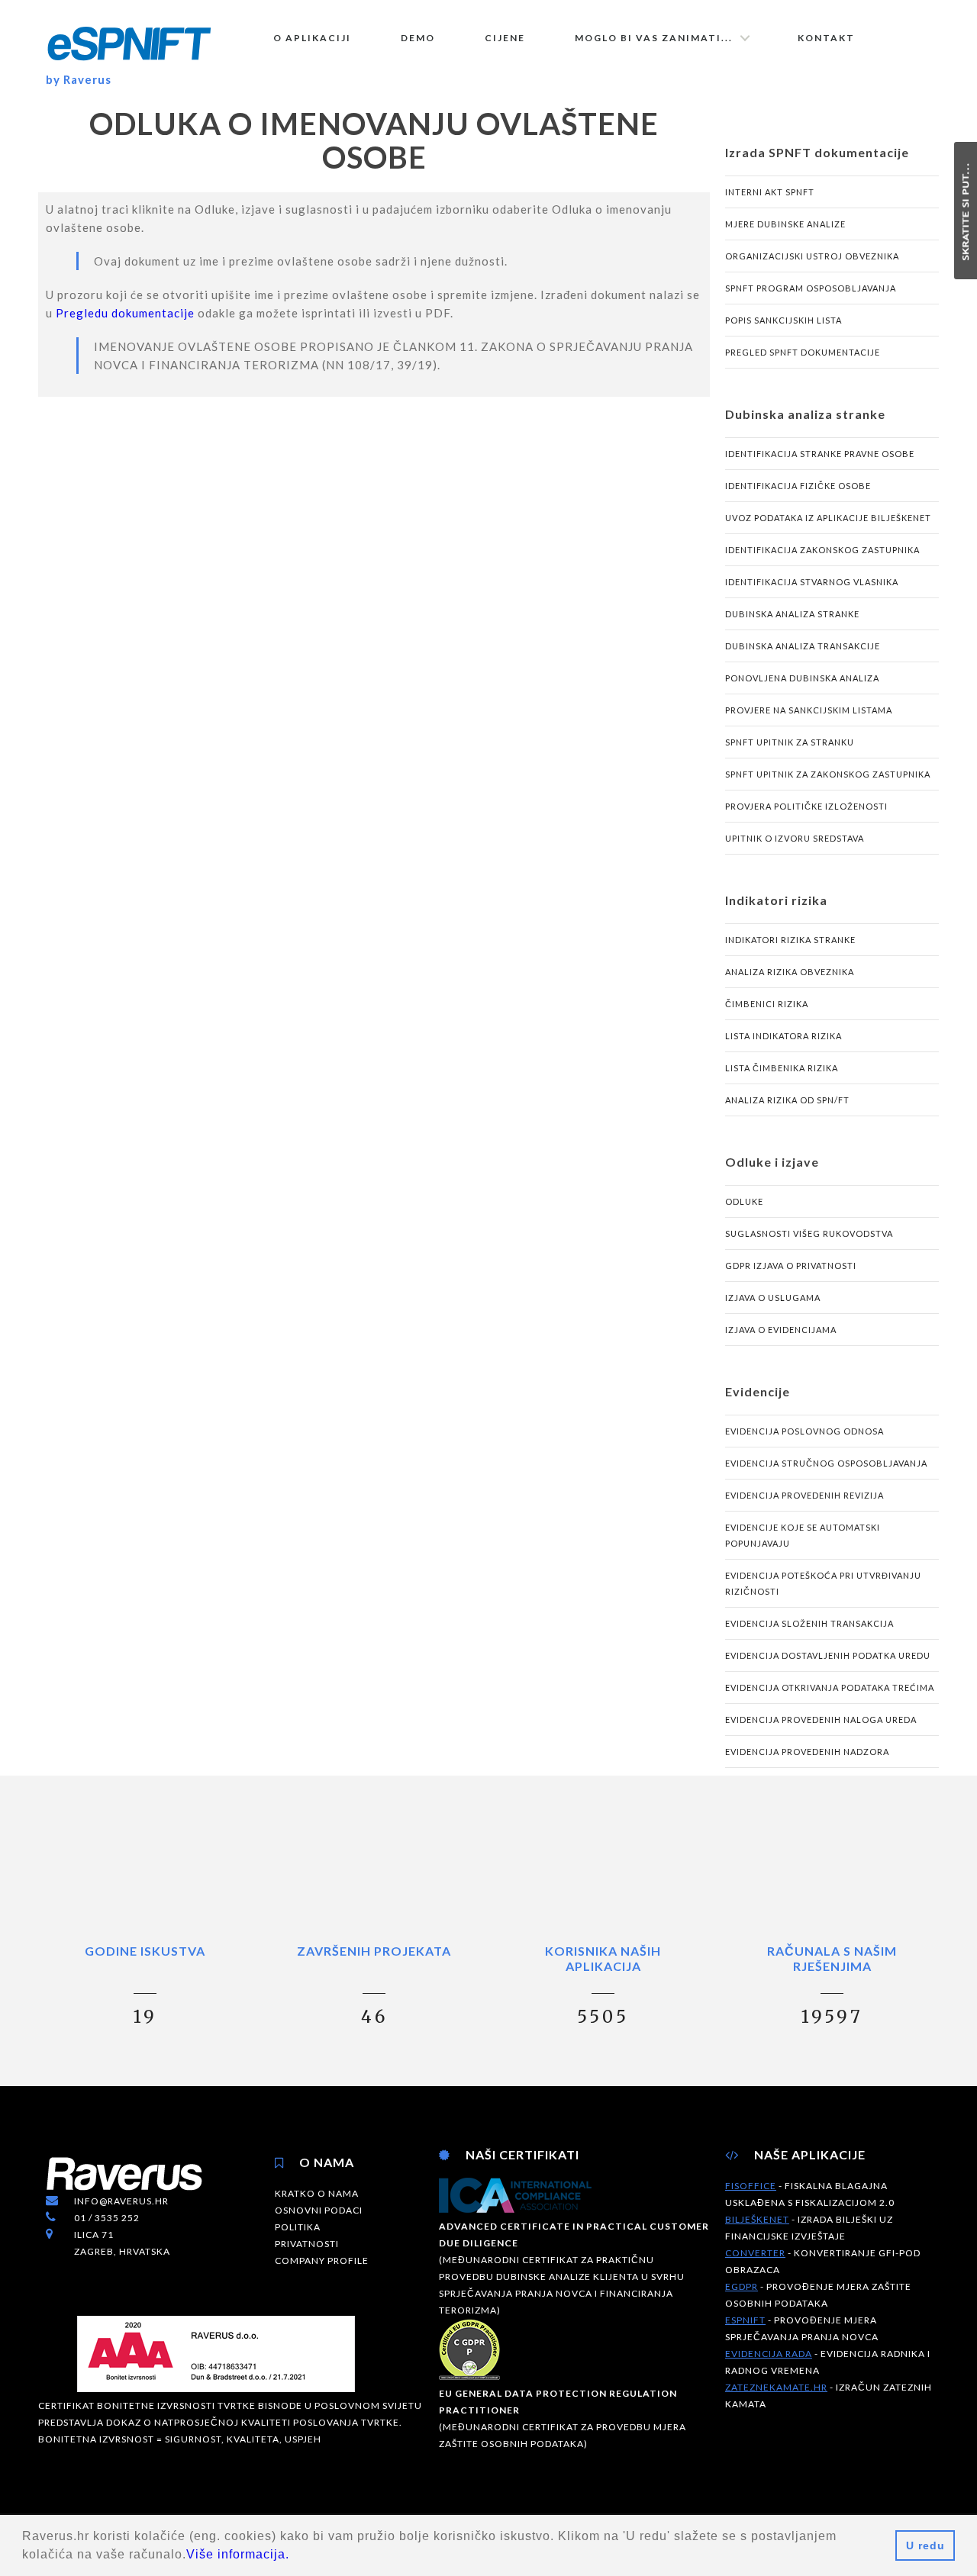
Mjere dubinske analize (785, 224)
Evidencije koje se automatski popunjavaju (803, 1535)
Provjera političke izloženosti (806, 806)
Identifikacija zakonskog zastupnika (822, 550)
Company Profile (322, 2260)
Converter (755, 2253)
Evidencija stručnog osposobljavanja (826, 1463)
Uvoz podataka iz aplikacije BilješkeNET (828, 518)
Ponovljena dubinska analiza (802, 678)
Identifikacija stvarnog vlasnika (812, 582)
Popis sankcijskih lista (784, 320)
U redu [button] (925, 2545)
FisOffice (751, 2186)
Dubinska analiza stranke (792, 614)
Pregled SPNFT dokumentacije (803, 352)
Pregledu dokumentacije (125, 313)
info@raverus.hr (121, 2201)
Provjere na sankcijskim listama (809, 710)
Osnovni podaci (319, 2210)
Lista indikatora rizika (784, 1036)
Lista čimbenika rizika (782, 1068)
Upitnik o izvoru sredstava (795, 838)
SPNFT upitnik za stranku (790, 742)
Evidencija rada (769, 2354)
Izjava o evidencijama (781, 1330)
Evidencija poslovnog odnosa (804, 1431)
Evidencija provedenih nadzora (807, 1752)
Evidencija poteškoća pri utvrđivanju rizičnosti (823, 1583)
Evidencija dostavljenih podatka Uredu (828, 1655)
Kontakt (826, 38)
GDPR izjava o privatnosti (791, 1265)
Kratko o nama (317, 2193)
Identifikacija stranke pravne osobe (820, 454)
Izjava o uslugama (773, 1298)
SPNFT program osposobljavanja (811, 288)
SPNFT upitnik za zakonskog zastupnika (828, 774)
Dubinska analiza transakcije (803, 646)
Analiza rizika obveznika (790, 972)
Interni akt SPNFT (770, 192)
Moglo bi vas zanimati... (654, 38)
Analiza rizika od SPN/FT (787, 1100)
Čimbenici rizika (767, 1004)
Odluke (744, 1201)
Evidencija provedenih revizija (804, 1495)
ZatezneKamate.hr (776, 2387)
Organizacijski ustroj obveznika (812, 256)
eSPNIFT (745, 2320)
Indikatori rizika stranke (790, 940)
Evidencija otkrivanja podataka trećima (830, 1687)
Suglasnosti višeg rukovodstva (809, 1233)
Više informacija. (238, 2554)
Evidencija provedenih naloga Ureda (821, 1719)
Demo (418, 38)
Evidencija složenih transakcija (809, 1623)
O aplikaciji (312, 38)
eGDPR (742, 2286)
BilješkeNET (757, 2219)
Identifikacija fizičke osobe (798, 486)
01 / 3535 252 (107, 2218)
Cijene (505, 38)
